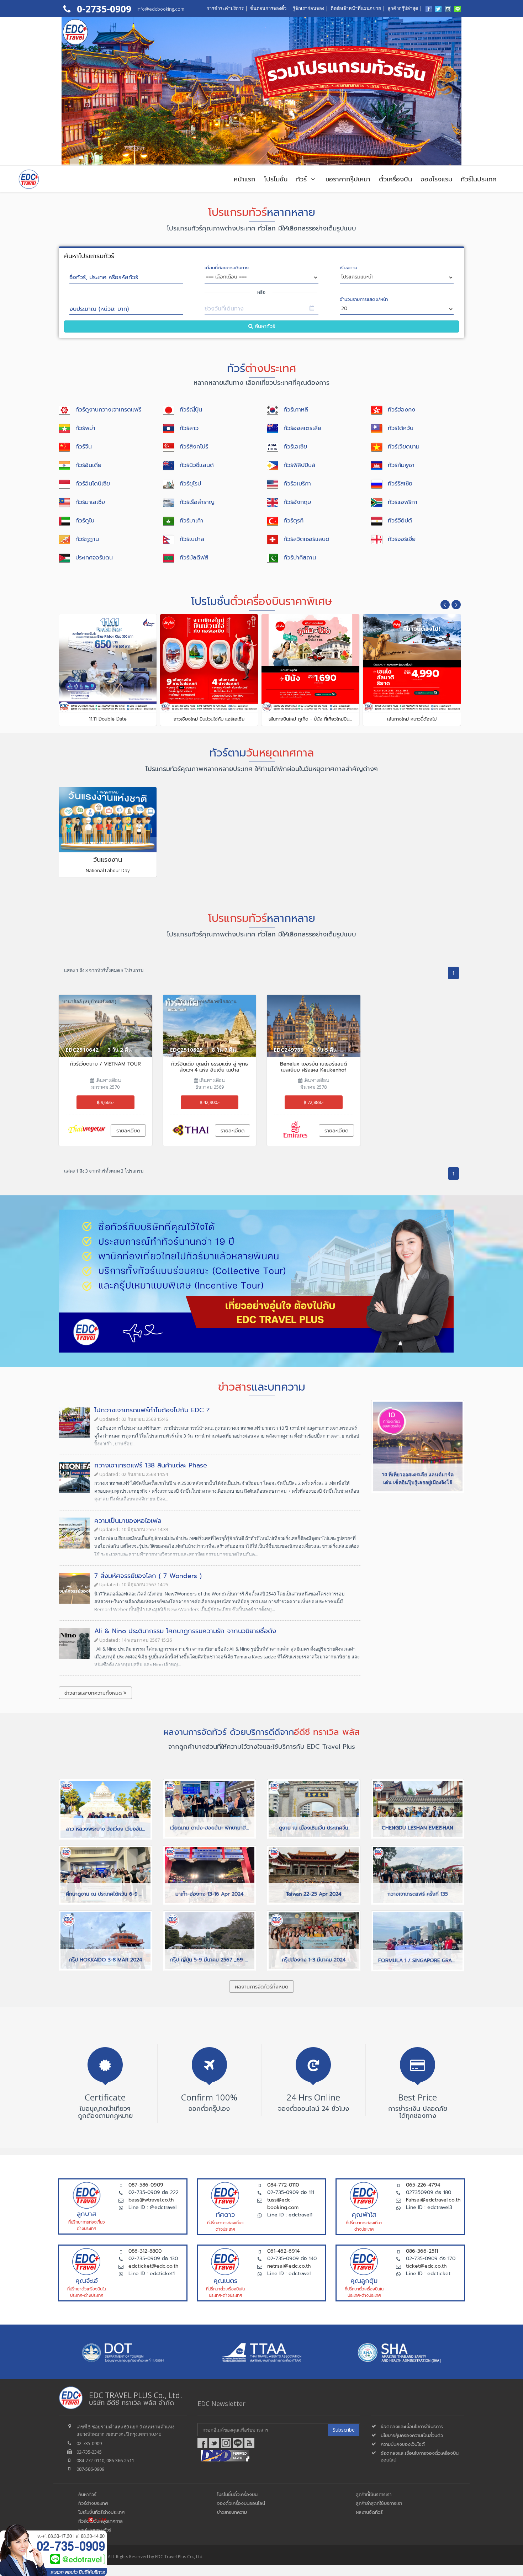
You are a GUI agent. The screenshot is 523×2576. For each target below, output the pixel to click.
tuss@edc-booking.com (283, 2204)
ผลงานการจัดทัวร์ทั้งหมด (261, 1987)
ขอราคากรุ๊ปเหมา (348, 179)
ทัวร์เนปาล (192, 539)
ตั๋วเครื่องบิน (395, 179)
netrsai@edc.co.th (289, 2266)
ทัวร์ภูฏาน (87, 539)
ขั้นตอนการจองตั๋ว (268, 8)
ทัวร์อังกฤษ (297, 502)
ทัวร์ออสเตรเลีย (302, 428)
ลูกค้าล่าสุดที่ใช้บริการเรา (379, 2503)
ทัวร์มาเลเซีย (90, 502)
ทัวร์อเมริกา (297, 484)
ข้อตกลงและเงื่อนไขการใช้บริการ (412, 2426)
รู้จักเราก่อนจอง (308, 8)
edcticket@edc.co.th (153, 2266)
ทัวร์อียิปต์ (400, 521)
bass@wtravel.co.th (151, 2200)
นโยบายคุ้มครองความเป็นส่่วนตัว (412, 2435)
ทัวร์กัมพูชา (401, 465)
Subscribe (344, 2430)
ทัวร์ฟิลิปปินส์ (299, 465)
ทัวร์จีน (84, 447)
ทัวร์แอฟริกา (403, 502)
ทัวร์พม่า (85, 428)
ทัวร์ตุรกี (294, 521)
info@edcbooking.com (160, 9)
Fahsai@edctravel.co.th (433, 2200)
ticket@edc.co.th (426, 2266)
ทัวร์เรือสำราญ (197, 502)
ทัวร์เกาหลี (296, 410)
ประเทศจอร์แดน (94, 558)
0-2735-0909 (103, 9)
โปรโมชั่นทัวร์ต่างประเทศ (101, 2512)
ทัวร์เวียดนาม (404, 447)
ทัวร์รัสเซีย (400, 484)
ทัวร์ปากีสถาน (300, 558)
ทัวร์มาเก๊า (191, 521)
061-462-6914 (283, 2251)
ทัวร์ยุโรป (190, 484)
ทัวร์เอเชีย (295, 447)
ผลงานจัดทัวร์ (369, 2512)
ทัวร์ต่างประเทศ (93, 2503)
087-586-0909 (146, 2185)
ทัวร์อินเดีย (88, 465)
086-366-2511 (422, 2251)
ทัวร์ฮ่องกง (402, 410)
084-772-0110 (283, 2185)
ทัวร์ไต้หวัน (401, 428)
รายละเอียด (128, 1131)
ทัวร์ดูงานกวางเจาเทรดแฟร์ (108, 410)
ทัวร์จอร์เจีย (402, 539)
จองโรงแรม (436, 179)
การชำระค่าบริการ (225, 8)
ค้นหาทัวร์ (264, 326)
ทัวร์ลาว (189, 428)
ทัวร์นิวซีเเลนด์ (197, 465)
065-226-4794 (423, 2185)
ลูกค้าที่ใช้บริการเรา (374, 2494)
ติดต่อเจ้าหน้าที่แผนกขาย (356, 8)
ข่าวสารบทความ (232, 2512)
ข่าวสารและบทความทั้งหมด (94, 1693)
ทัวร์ (303, 179)
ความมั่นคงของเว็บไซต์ (403, 2444)
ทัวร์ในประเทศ (479, 179)
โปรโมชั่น (276, 179)
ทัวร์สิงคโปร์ (194, 447)
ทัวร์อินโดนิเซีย (93, 484)
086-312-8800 (145, 2251)
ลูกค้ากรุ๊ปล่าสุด (403, 8)
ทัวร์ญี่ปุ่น (191, 410)
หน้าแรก (245, 179)
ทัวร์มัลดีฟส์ (194, 558)
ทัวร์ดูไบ (85, 521)
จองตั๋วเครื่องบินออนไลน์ (241, 2503)
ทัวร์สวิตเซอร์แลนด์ (307, 539)
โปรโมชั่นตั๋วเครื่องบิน (237, 2494)
